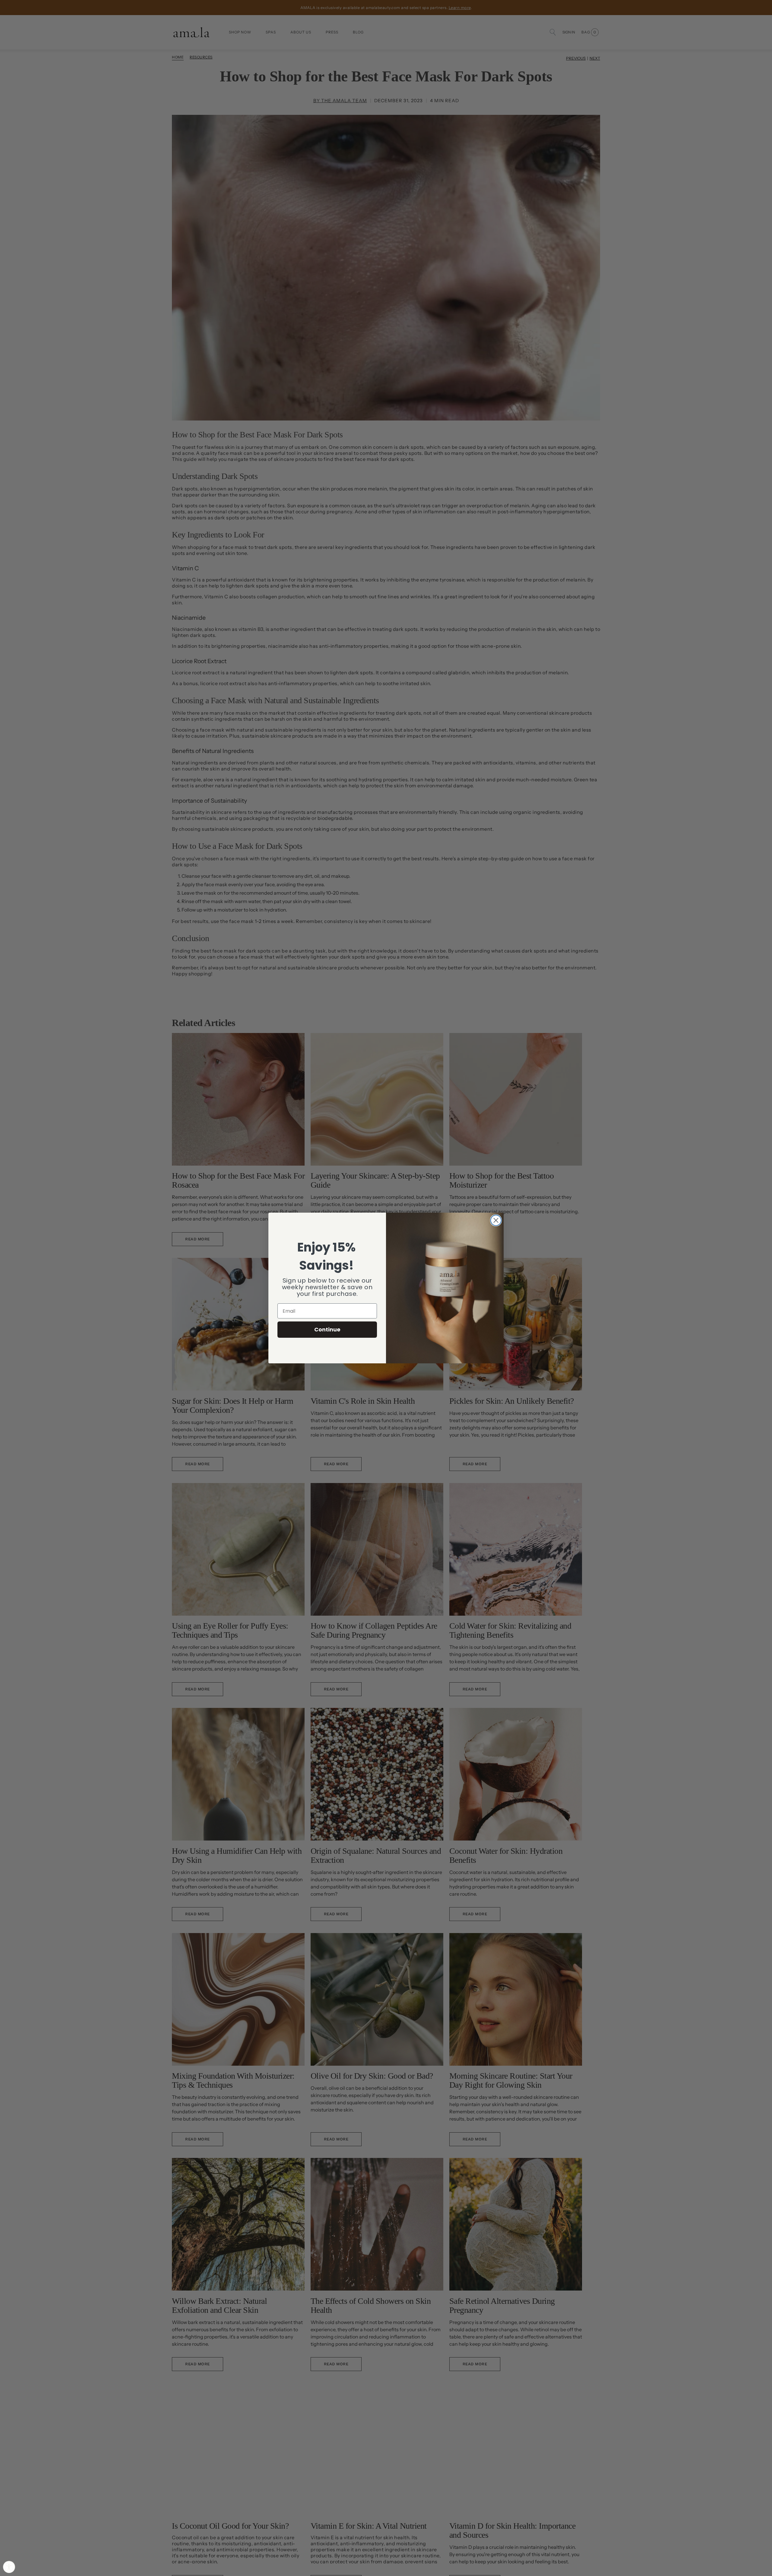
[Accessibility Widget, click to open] (9, 2567)
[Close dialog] (496, 1220)
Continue (327, 1329)
